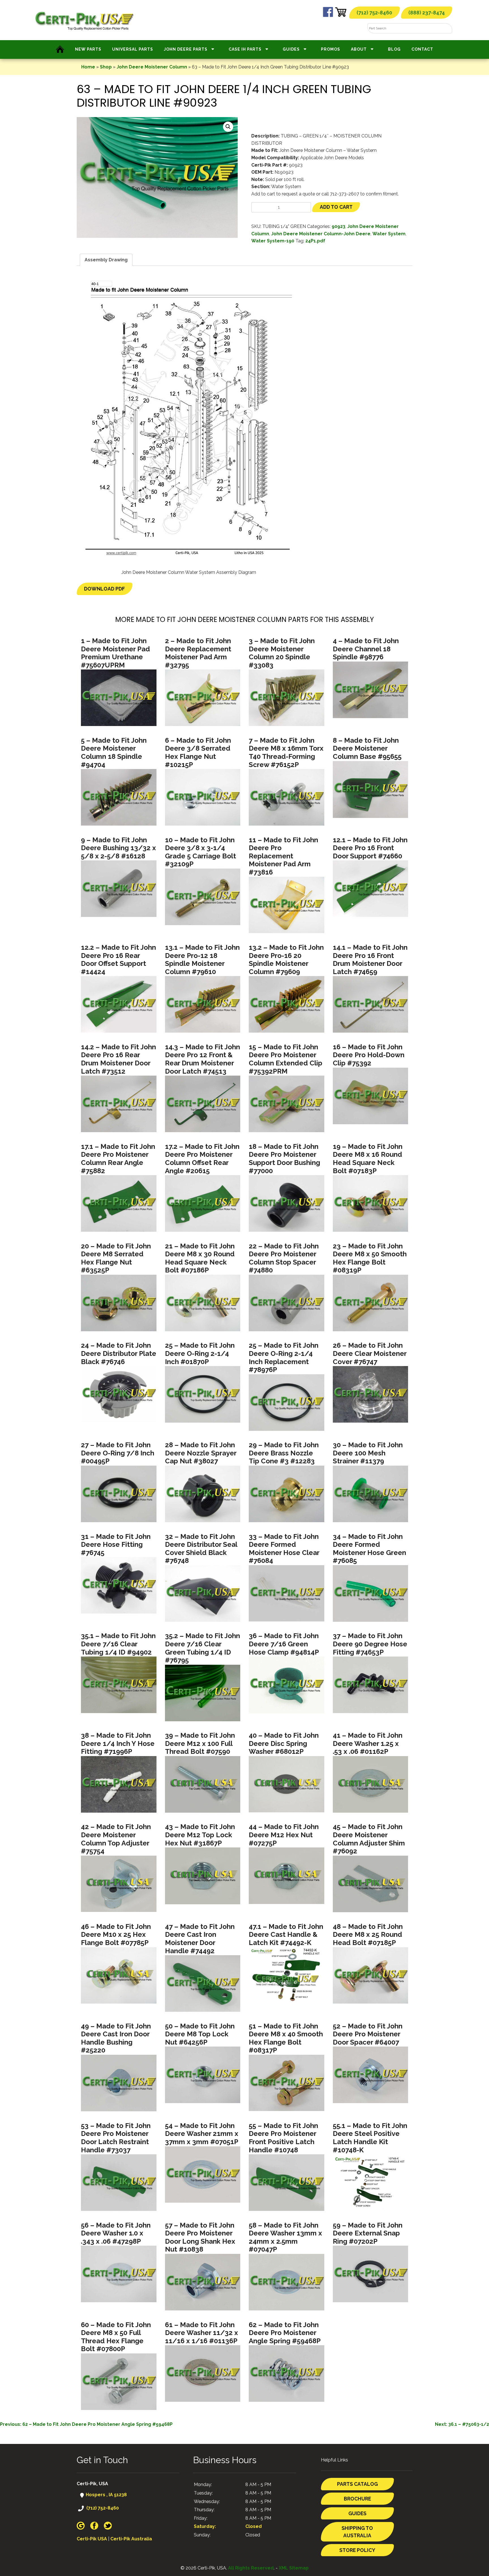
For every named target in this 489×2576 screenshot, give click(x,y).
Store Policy (357, 2550)
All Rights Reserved (251, 2568)
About (359, 49)
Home (88, 67)
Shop (106, 67)
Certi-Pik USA (92, 2539)
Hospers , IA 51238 (106, 2495)
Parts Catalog (357, 2484)
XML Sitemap (294, 2568)
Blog (394, 49)
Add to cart (336, 207)
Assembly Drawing (106, 260)
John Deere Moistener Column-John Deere (321, 234)
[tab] (106, 260)
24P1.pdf (315, 241)
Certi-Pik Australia (131, 2539)
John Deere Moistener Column (152, 67)
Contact (422, 49)
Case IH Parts (245, 49)
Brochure (357, 2499)
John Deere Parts (186, 49)
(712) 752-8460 (374, 13)
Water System (389, 234)
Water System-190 (273, 241)
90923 (338, 226)
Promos (331, 49)
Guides (291, 49)
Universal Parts (133, 49)
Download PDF (104, 589)
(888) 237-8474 (427, 13)
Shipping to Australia (357, 2532)
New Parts (88, 49)
